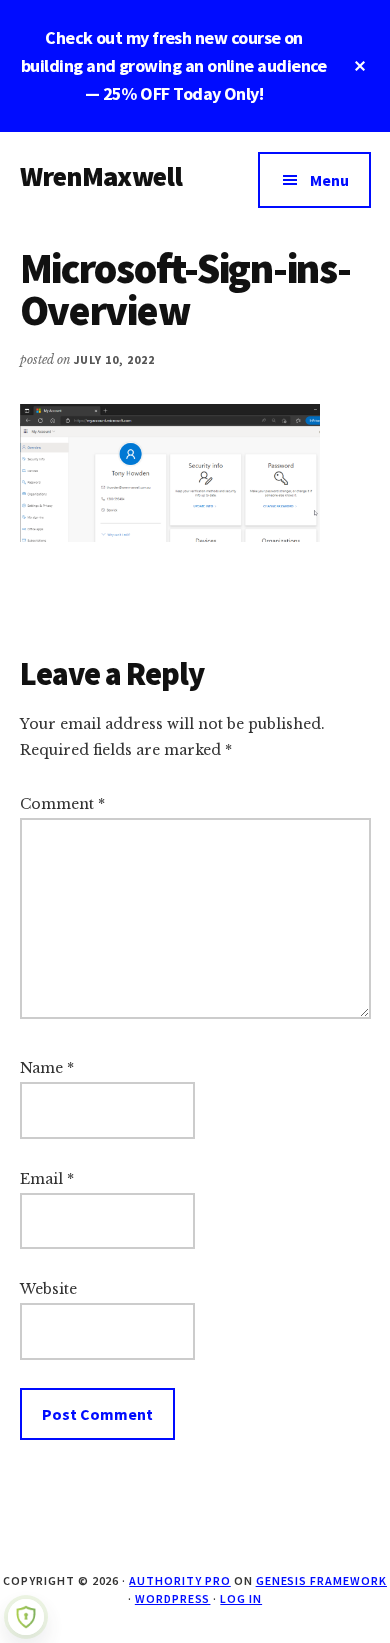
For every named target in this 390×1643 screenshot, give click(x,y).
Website (48, 1289)
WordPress (173, 1598)
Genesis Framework (321, 1580)
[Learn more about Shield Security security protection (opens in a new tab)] (26, 1617)
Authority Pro (179, 1580)
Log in (241, 1598)
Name (47, 1068)
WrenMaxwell (101, 176)
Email (47, 1179)
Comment (62, 804)
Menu (329, 180)
